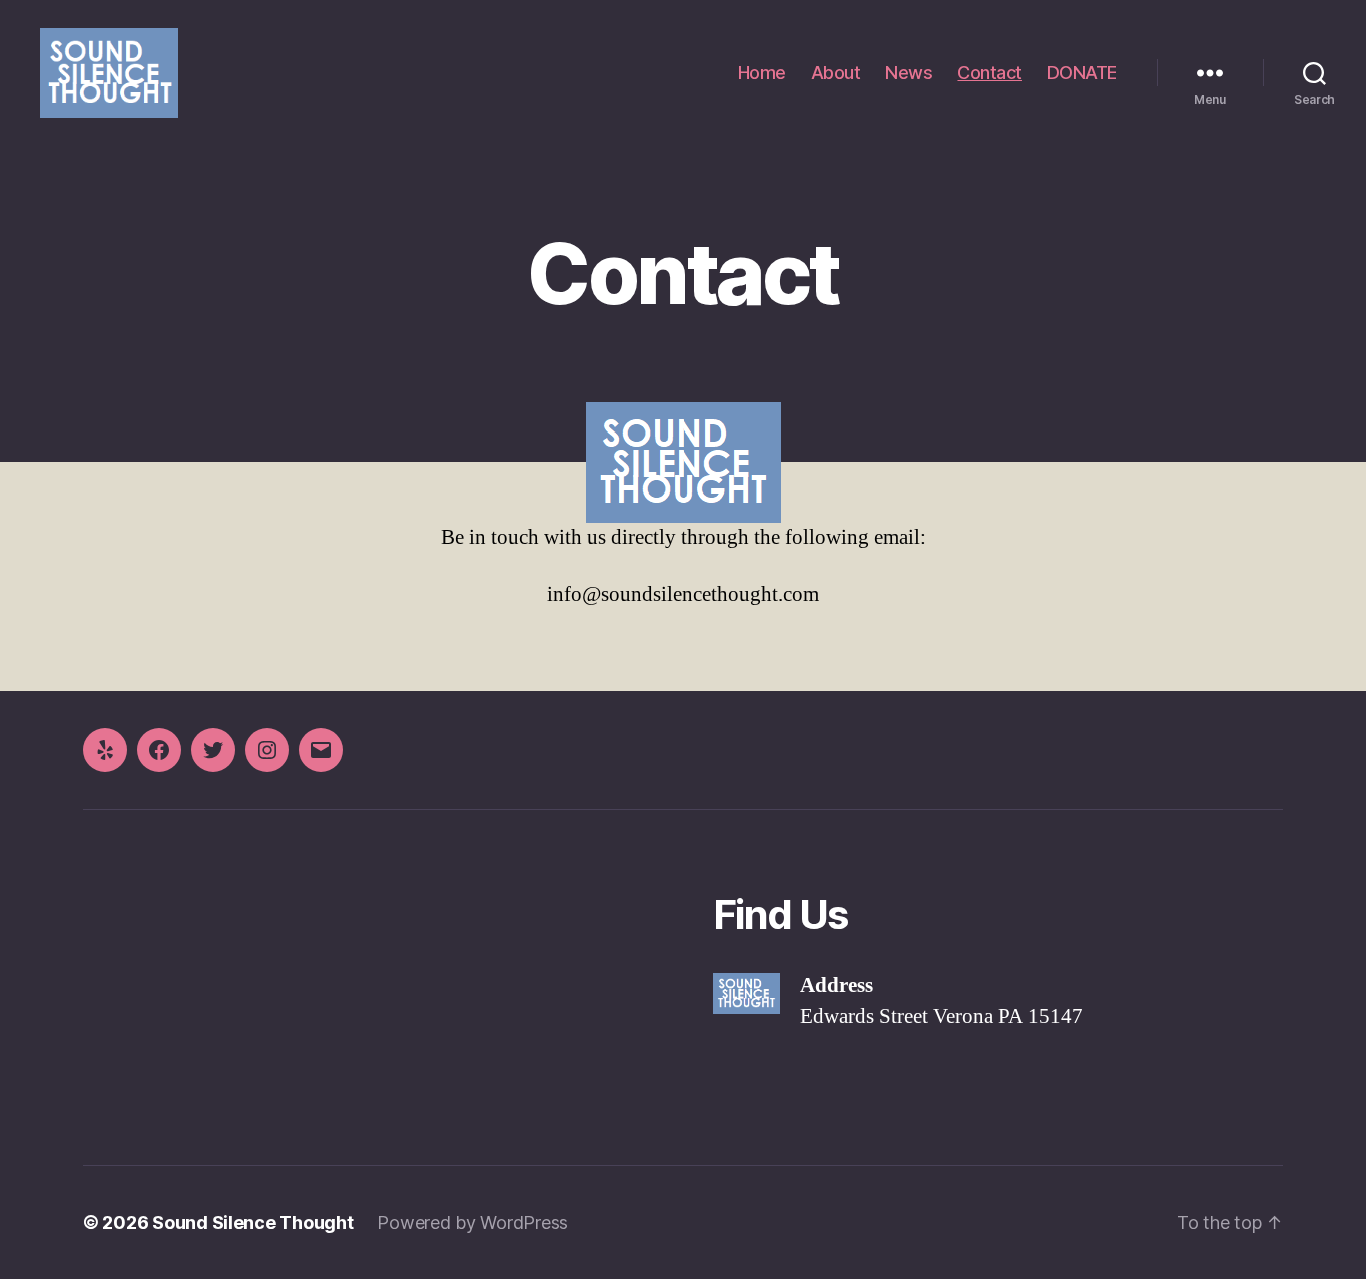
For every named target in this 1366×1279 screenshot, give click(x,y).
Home (762, 72)
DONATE (1082, 72)
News (908, 72)
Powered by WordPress (472, 1222)
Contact (989, 72)
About (836, 72)
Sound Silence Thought (252, 1222)
